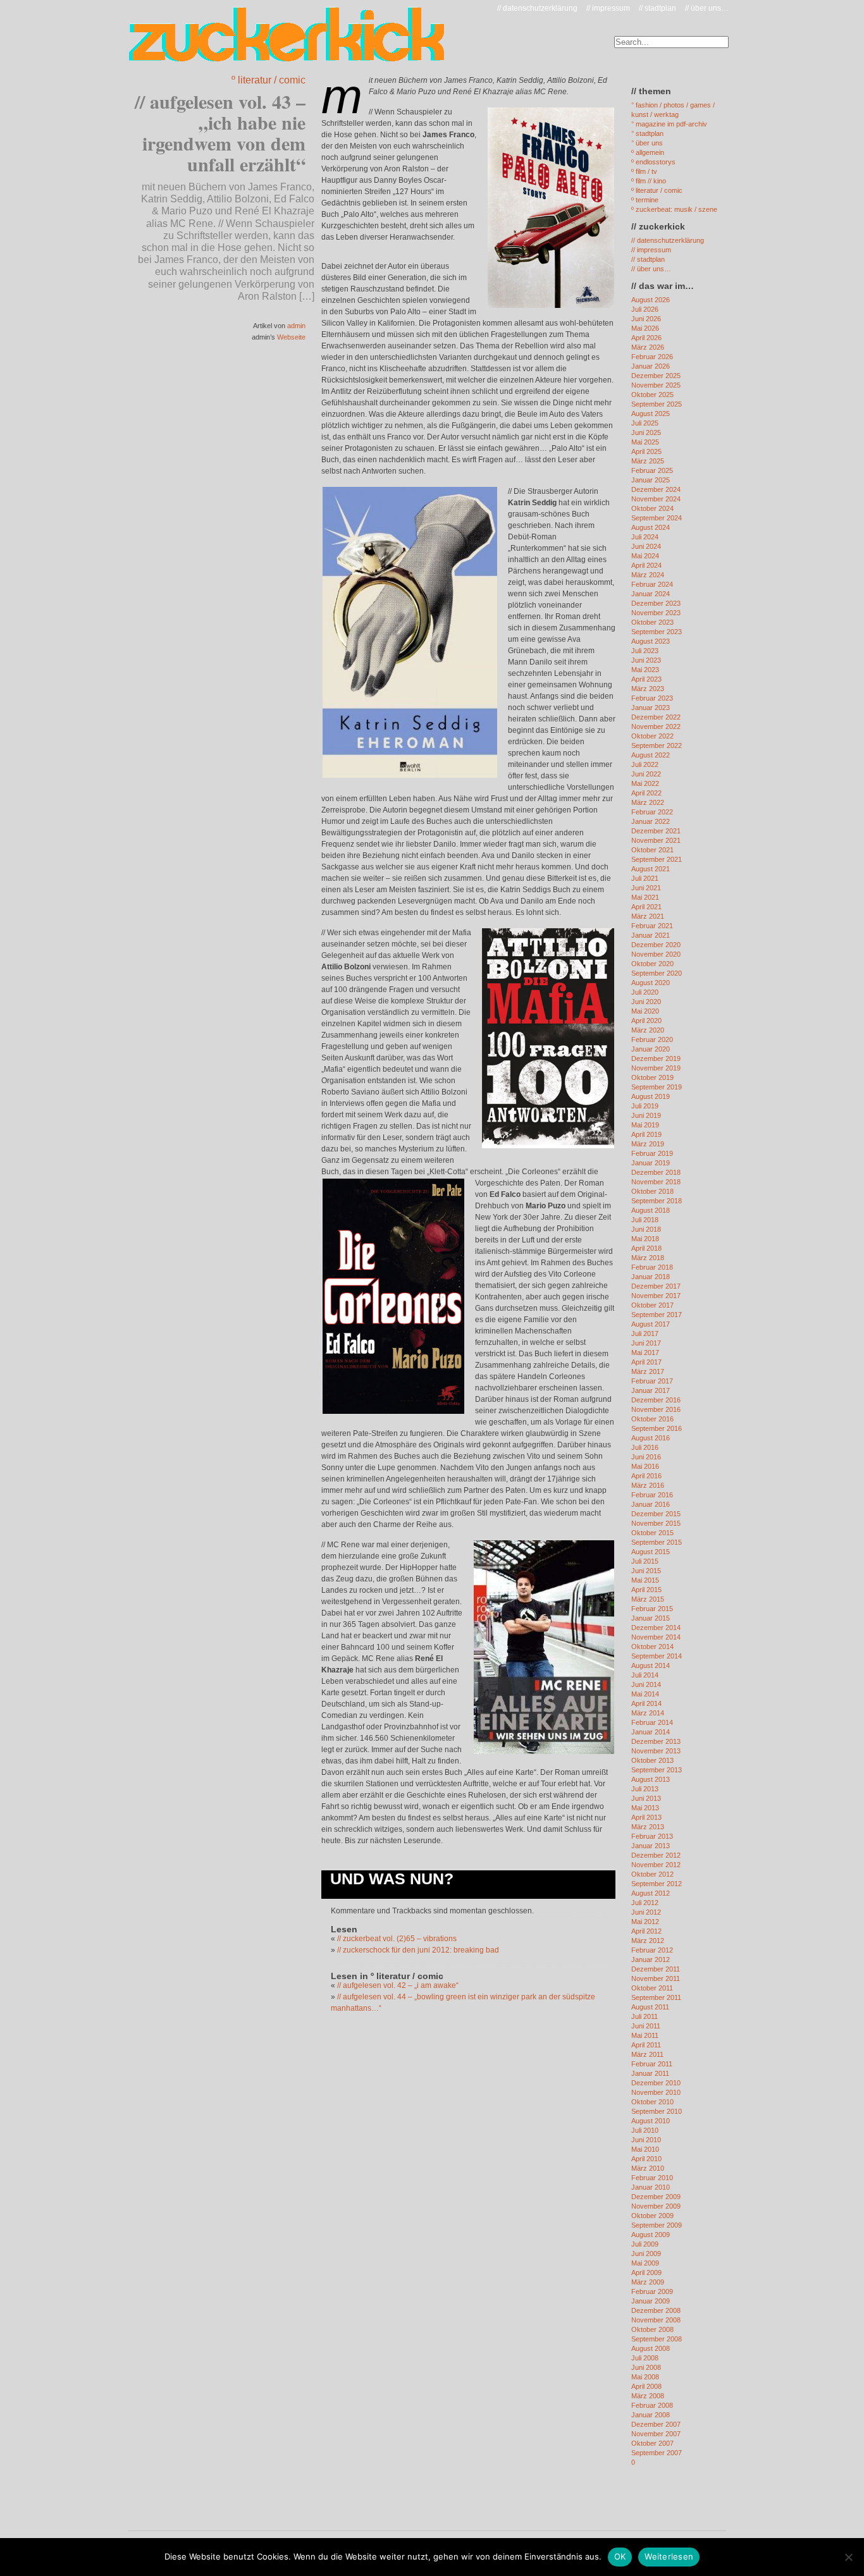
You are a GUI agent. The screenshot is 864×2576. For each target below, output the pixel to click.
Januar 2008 (651, 2415)
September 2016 (657, 1428)
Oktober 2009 (652, 2216)
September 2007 (657, 2453)
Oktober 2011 (652, 1988)
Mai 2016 (645, 1466)
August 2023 (651, 641)
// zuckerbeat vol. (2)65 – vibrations (397, 1939)
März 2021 (648, 916)
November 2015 (656, 1523)
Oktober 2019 (652, 1077)
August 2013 (651, 1779)
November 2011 (656, 1978)
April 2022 (646, 793)
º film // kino (649, 181)
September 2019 (657, 1087)
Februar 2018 (652, 1267)
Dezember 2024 (656, 489)
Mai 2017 (645, 1352)
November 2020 (656, 954)
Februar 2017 (652, 1381)
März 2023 (648, 689)
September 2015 (657, 1542)
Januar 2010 (651, 2187)
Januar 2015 (651, 1618)
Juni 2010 (646, 2140)
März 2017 (648, 1371)
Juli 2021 (645, 878)
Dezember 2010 (656, 2083)
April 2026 (646, 338)
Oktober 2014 (652, 1647)
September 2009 (657, 2225)
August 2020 (651, 983)
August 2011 (650, 2007)
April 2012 (646, 1931)
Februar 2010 (652, 2178)
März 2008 (648, 2396)
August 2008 (651, 2348)
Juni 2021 (646, 888)
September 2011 (656, 1997)
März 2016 (648, 1485)
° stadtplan (647, 133)
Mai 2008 (645, 2377)
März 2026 (648, 347)
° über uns (647, 143)
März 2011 (647, 2054)
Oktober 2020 (652, 964)
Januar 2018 (651, 1277)
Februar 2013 (652, 1836)
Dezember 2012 (656, 1855)
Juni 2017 (646, 1343)
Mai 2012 (645, 1922)
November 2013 (656, 1751)
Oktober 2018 (652, 1191)
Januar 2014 (651, 1732)
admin (296, 326)
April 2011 (646, 2045)
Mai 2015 (645, 1580)
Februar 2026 (652, 357)
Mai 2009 (645, 2263)
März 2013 (648, 1827)
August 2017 (651, 1324)
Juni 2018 (646, 1229)
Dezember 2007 (656, 2424)
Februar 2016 (652, 1495)
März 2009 (648, 2282)
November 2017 (656, 1296)
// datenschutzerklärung (537, 8)
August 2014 (651, 1665)
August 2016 (651, 1438)
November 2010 (656, 2092)
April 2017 (646, 1362)
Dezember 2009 (656, 2197)
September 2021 (657, 859)
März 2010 (648, 2168)
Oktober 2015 (652, 1533)
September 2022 (657, 745)
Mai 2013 (645, 1808)
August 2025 (651, 414)
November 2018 (656, 1182)
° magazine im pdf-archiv (669, 124)
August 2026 (651, 300)
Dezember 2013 (656, 1741)
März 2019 (648, 1144)
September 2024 (657, 518)
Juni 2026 (646, 319)
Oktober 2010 (652, 2102)
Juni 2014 (646, 1684)
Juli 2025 (645, 423)
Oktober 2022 (652, 736)
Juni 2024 (646, 546)
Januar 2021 (651, 935)
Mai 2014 (645, 1694)
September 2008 (657, 2339)
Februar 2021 (652, 926)
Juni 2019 (646, 1115)
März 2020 (648, 1030)
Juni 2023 (646, 660)
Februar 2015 (652, 1609)
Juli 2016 (645, 1447)
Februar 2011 (652, 2064)
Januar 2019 (651, 1163)
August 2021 (651, 869)
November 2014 (656, 1637)
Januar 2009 (651, 2301)
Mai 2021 (645, 897)
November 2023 (656, 613)
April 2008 (646, 2386)
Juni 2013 (646, 1798)
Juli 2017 (645, 1334)
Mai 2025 (645, 442)
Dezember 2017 (656, 1286)
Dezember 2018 (656, 1172)
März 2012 (648, 1941)
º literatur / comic (268, 80)
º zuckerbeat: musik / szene (674, 209)
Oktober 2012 (652, 1874)
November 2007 (656, 2434)
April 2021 (646, 907)
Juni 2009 (646, 2254)
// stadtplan (657, 8)
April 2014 (646, 1703)
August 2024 (651, 527)
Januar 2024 (651, 594)
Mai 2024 (645, 556)
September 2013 (657, 1770)
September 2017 (657, 1315)
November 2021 (656, 840)
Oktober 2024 (652, 508)
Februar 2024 (652, 584)
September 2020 (657, 973)
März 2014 (648, 1713)
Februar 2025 (652, 470)
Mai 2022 (645, 783)
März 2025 (648, 461)
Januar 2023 (651, 708)
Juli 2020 (645, 992)
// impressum (608, 8)
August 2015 (651, 1552)
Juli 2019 (645, 1106)
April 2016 (646, 1476)
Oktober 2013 (652, 1760)
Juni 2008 (646, 2367)
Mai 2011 (645, 2035)
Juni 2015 (646, 1571)
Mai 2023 (645, 670)
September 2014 (657, 1656)
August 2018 (651, 1210)
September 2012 (657, 1884)
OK (620, 2556)
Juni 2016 (646, 1457)
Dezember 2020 (656, 945)
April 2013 (646, 1817)
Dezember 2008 (656, 2310)
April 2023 (646, 679)
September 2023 (657, 632)
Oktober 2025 (652, 395)
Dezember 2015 (656, 1514)
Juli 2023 (645, 651)
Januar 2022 (651, 821)
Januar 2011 (650, 2073)
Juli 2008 (645, 2358)
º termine (645, 200)
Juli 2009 (645, 2244)
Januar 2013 (651, 1846)
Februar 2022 (652, 812)
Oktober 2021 (652, 850)
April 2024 (646, 565)
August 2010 (651, 2121)
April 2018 (646, 1248)
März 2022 (648, 802)
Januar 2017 (651, 1390)
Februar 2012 (652, 1950)
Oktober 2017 (652, 1305)
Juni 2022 (646, 774)
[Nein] (848, 2557)
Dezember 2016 (656, 1400)
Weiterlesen (669, 2556)
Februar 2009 (652, 2291)
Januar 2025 (651, 480)
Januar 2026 (651, 366)
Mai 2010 (645, 2149)
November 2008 (656, 2320)
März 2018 (648, 1258)
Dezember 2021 (656, 831)
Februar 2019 (652, 1153)
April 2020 (646, 1021)
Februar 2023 (652, 698)
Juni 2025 (646, 432)
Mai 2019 (645, 1125)
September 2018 (657, 1201)
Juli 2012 (645, 1903)
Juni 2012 (646, 1912)
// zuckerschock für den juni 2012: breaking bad (418, 1950)
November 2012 (656, 1865)
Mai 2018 (645, 1239)
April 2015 (646, 1590)
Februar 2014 (652, 1722)
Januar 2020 (651, 1049)
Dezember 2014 (656, 1628)
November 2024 (656, 499)
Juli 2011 (645, 2016)
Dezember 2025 (656, 376)
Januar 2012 (651, 1960)
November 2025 (656, 385)
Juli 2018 (645, 1220)
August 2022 (651, 755)
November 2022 (656, 727)
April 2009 (646, 2272)
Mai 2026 (645, 328)
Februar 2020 (652, 1040)
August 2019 (651, 1096)
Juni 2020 (646, 1002)
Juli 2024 (645, 537)
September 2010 (657, 2111)
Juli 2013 (645, 1789)
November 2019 (656, 1068)
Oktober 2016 (652, 1419)
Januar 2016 (651, 1504)
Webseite (291, 337)
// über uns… (707, 8)
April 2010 (646, 2159)
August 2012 (651, 1893)
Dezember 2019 (656, 1058)
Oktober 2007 (652, 2443)
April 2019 (646, 1134)
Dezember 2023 (656, 603)
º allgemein (648, 152)
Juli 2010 (645, 2130)
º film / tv (644, 171)
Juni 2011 (646, 2026)
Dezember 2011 (656, 1969)
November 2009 (656, 2206)
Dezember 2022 (656, 717)
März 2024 (648, 575)
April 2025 (646, 451)
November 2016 (656, 1409)
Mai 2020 (645, 1011)
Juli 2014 (645, 1675)
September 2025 (657, 404)
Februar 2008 (652, 2405)
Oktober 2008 (652, 2329)
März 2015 (648, 1599)
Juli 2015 (645, 1561)
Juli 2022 (645, 764)
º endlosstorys (653, 162)
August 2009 (651, 2235)
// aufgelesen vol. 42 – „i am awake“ (398, 1985)
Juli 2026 (645, 309)
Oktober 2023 (652, 622)
